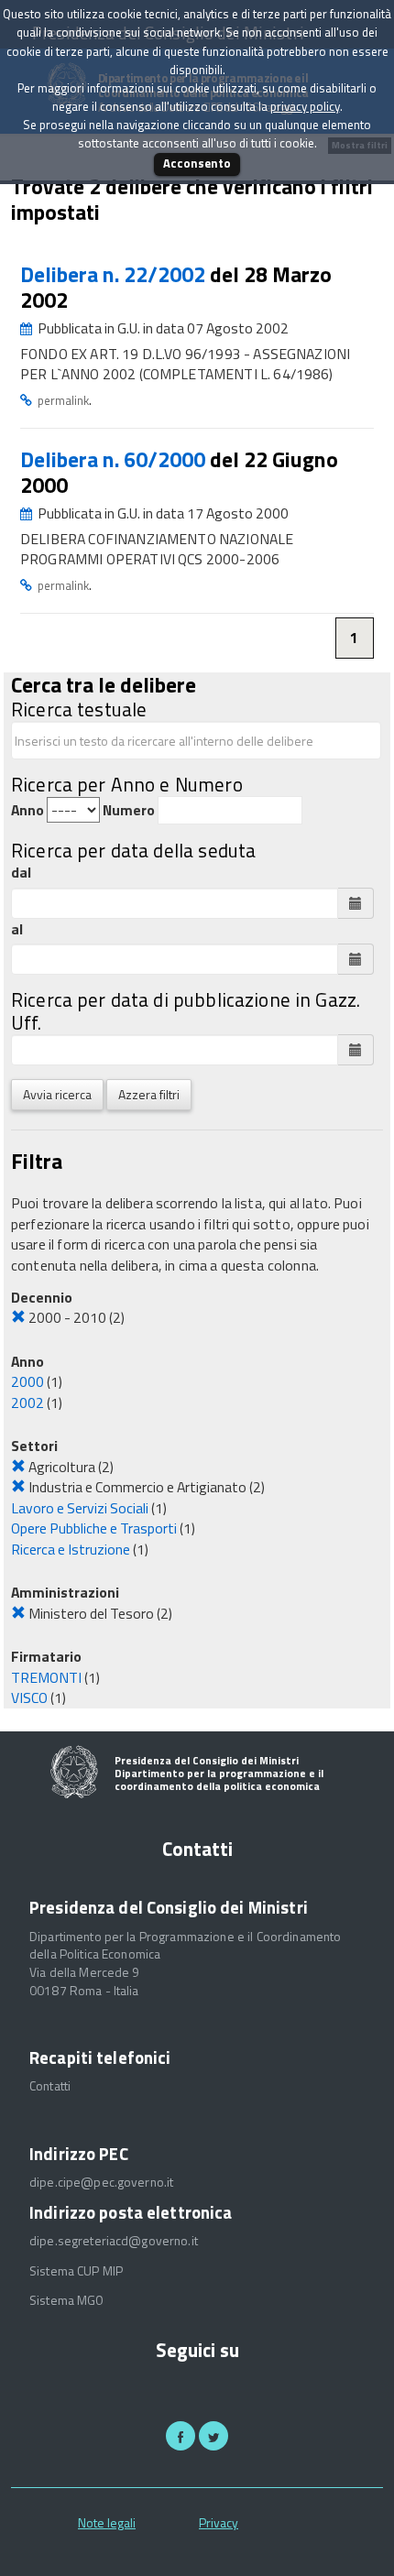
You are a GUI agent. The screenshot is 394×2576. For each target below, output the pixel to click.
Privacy (219, 2522)
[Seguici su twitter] (213, 2436)
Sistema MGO (67, 2300)
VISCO (29, 1697)
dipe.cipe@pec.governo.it (101, 2182)
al (17, 929)
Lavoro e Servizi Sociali (80, 1508)
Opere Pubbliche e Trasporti (94, 1528)
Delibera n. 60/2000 (115, 459)
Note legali (107, 2522)
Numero (129, 810)
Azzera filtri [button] (149, 1094)
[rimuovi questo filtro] (18, 1317)
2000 (27, 1381)
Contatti (50, 2086)
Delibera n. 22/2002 (115, 274)
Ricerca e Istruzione (71, 1549)
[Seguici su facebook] (181, 2436)
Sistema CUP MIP (76, 2271)
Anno (27, 810)
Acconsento (197, 163)
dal (21, 873)
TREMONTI (46, 1677)
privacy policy (305, 106)
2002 (27, 1403)
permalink (63, 400)
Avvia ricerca (57, 1094)
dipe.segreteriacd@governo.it (114, 2241)
